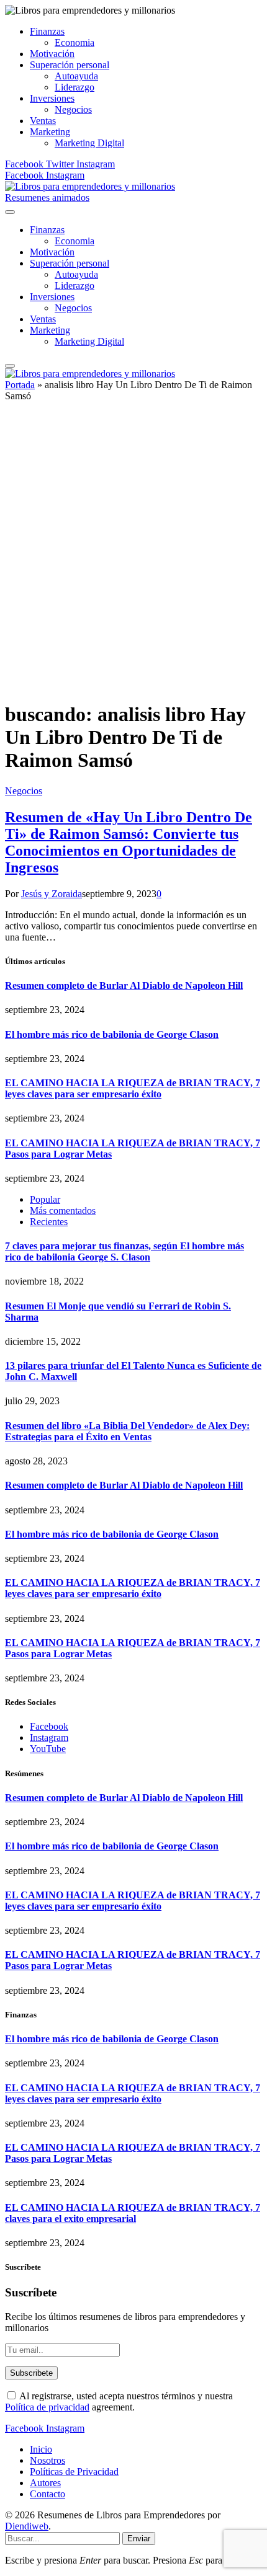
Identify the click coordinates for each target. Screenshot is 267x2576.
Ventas (43, 121)
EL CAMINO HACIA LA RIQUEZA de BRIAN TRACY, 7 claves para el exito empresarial (133, 2213)
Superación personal (70, 65)
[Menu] (10, 212)
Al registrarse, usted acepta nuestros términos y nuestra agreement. (119, 2401)
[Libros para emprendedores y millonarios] (90, 186)
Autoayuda (76, 76)
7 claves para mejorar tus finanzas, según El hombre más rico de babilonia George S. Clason (124, 1251)
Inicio (41, 2449)
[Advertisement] (133, 557)
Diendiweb (27, 2526)
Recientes (49, 1222)
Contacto (48, 2494)
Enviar (139, 2538)
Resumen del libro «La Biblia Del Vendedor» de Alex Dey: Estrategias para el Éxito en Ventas (127, 1431)
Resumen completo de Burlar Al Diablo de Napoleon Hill (124, 985)
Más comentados (63, 1211)
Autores (45, 2483)
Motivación (52, 54)
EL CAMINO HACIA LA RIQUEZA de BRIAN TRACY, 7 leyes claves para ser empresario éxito (133, 1088)
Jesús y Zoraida (52, 894)
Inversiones (52, 98)
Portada (20, 385)
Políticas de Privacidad (74, 2472)
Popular (45, 1199)
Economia (75, 42)
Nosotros (48, 2460)
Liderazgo (75, 87)
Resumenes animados (47, 197)
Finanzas (47, 31)
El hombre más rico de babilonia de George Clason (112, 1034)
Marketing (50, 132)
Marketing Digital (89, 143)
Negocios (73, 109)
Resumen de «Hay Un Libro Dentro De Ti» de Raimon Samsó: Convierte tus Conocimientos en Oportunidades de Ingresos (129, 842)
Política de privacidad (47, 2407)
